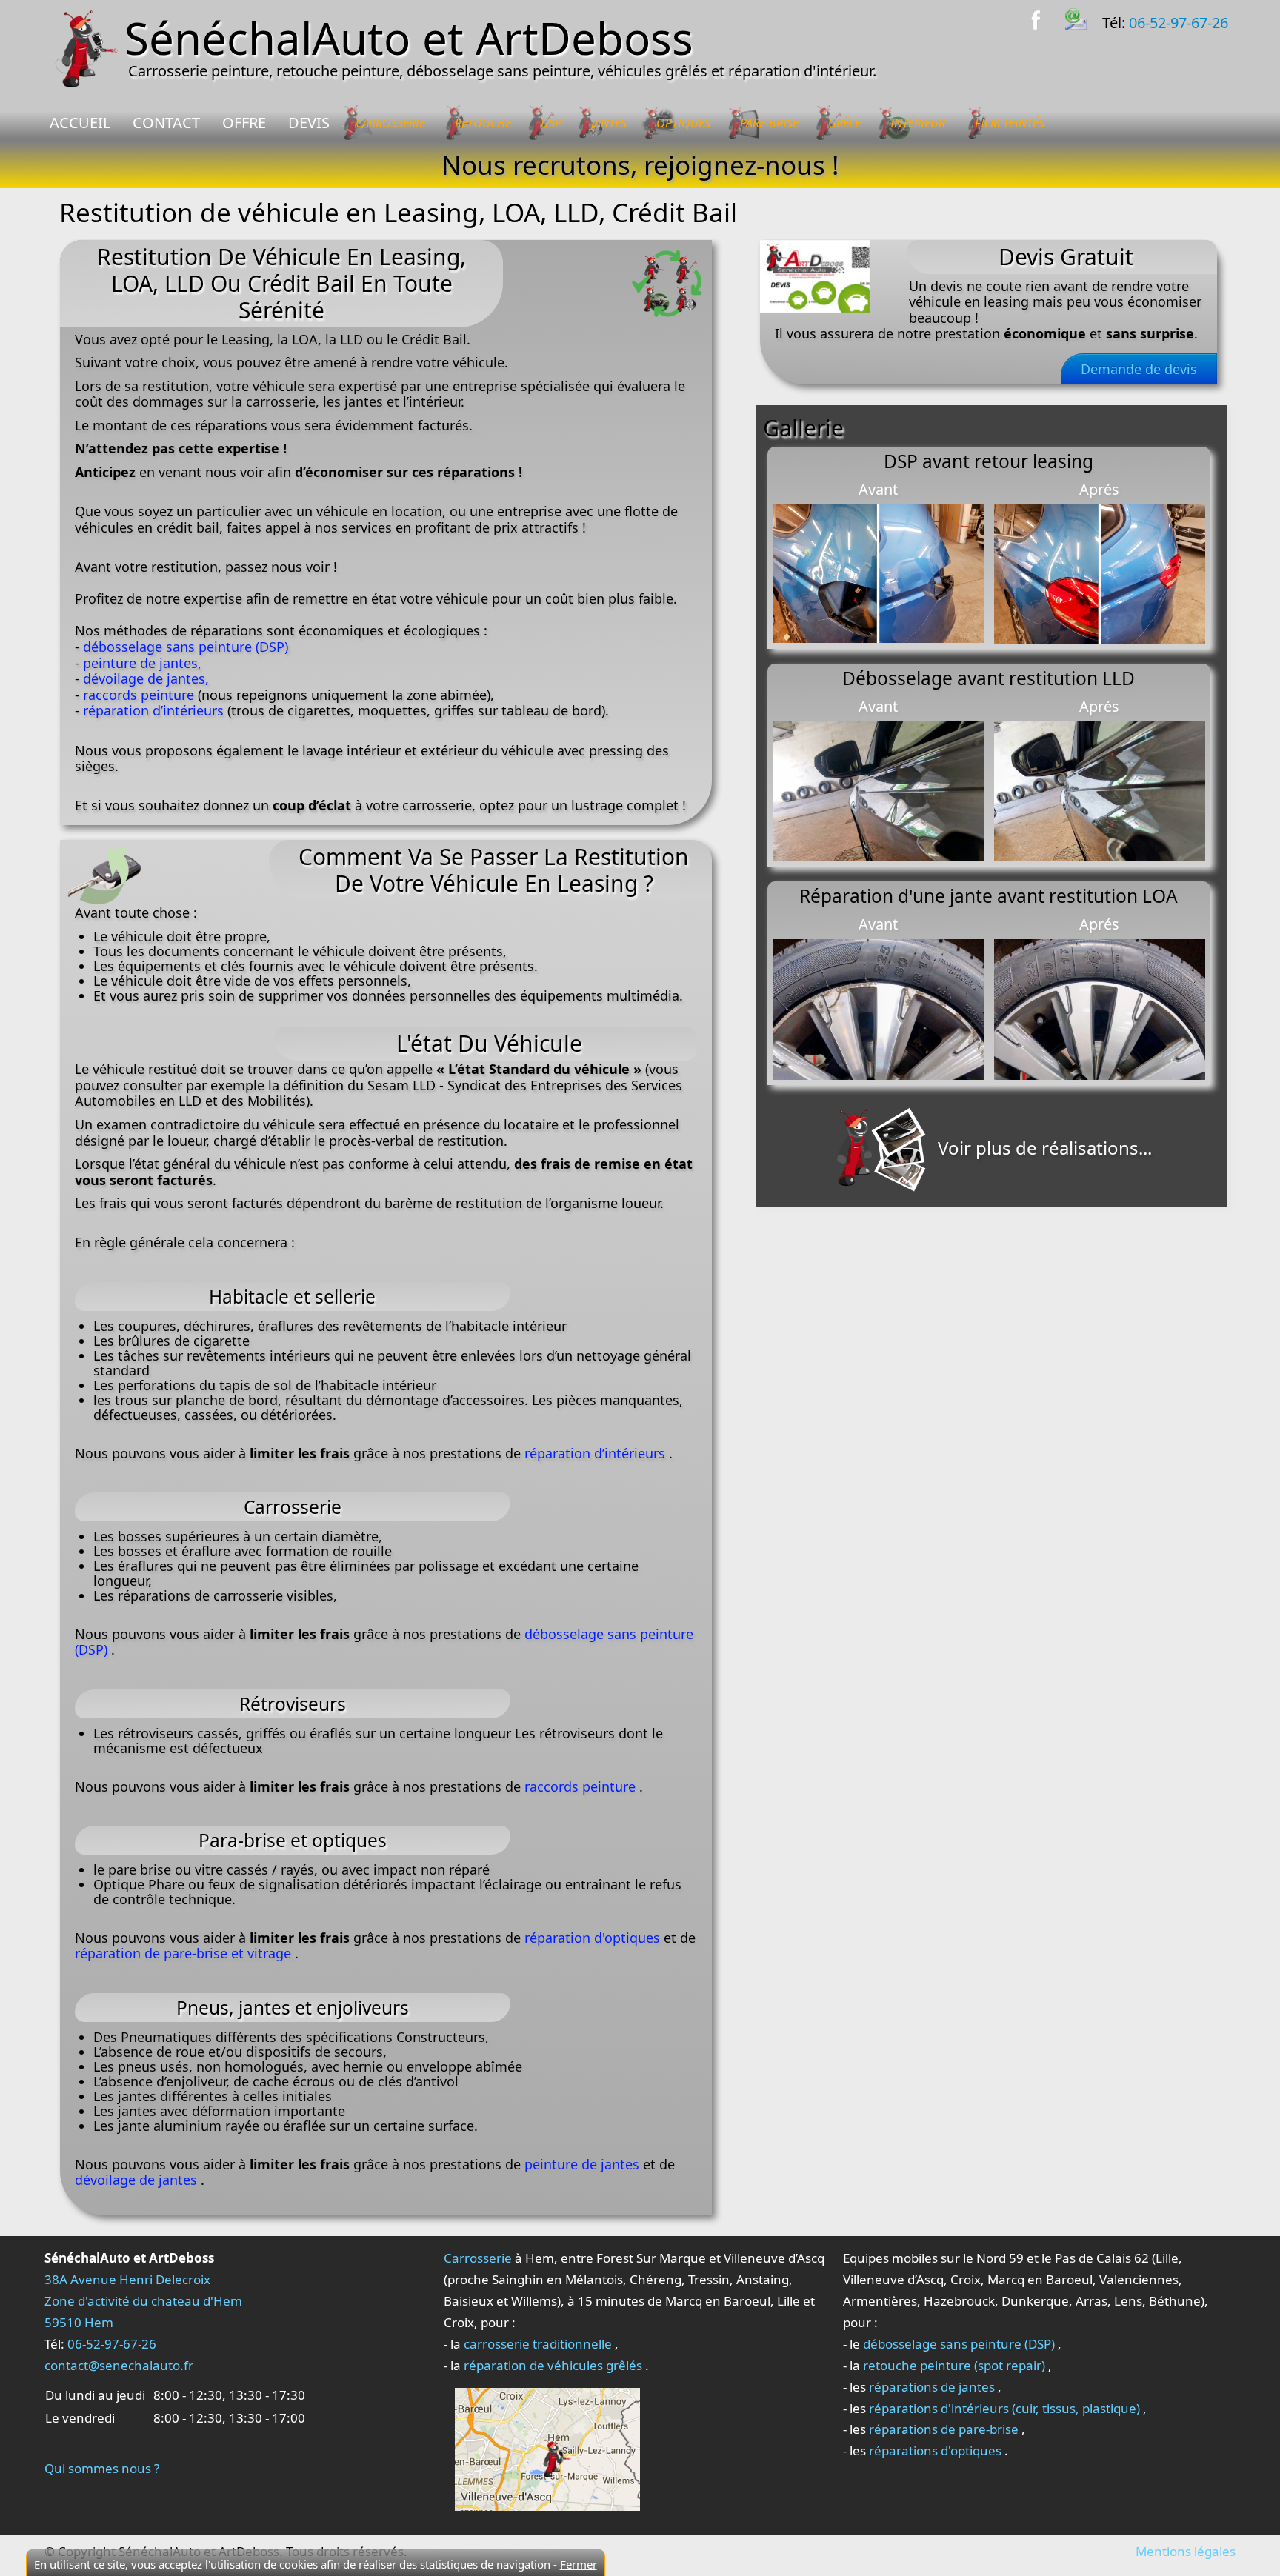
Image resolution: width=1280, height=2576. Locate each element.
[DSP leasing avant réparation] (878, 572)
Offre (244, 123)
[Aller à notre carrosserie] (547, 2448)
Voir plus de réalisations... (1043, 1148)
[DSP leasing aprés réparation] (1100, 572)
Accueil (80, 123)
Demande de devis (1139, 369)
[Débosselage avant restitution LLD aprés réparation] (1100, 790)
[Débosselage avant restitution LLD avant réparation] (878, 790)
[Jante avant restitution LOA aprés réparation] (1100, 1008)
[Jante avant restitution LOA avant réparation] (878, 1008)
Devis (309, 123)
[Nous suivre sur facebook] (1045, 17)
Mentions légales (1186, 2551)
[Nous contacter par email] (1084, 17)
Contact (166, 123)
